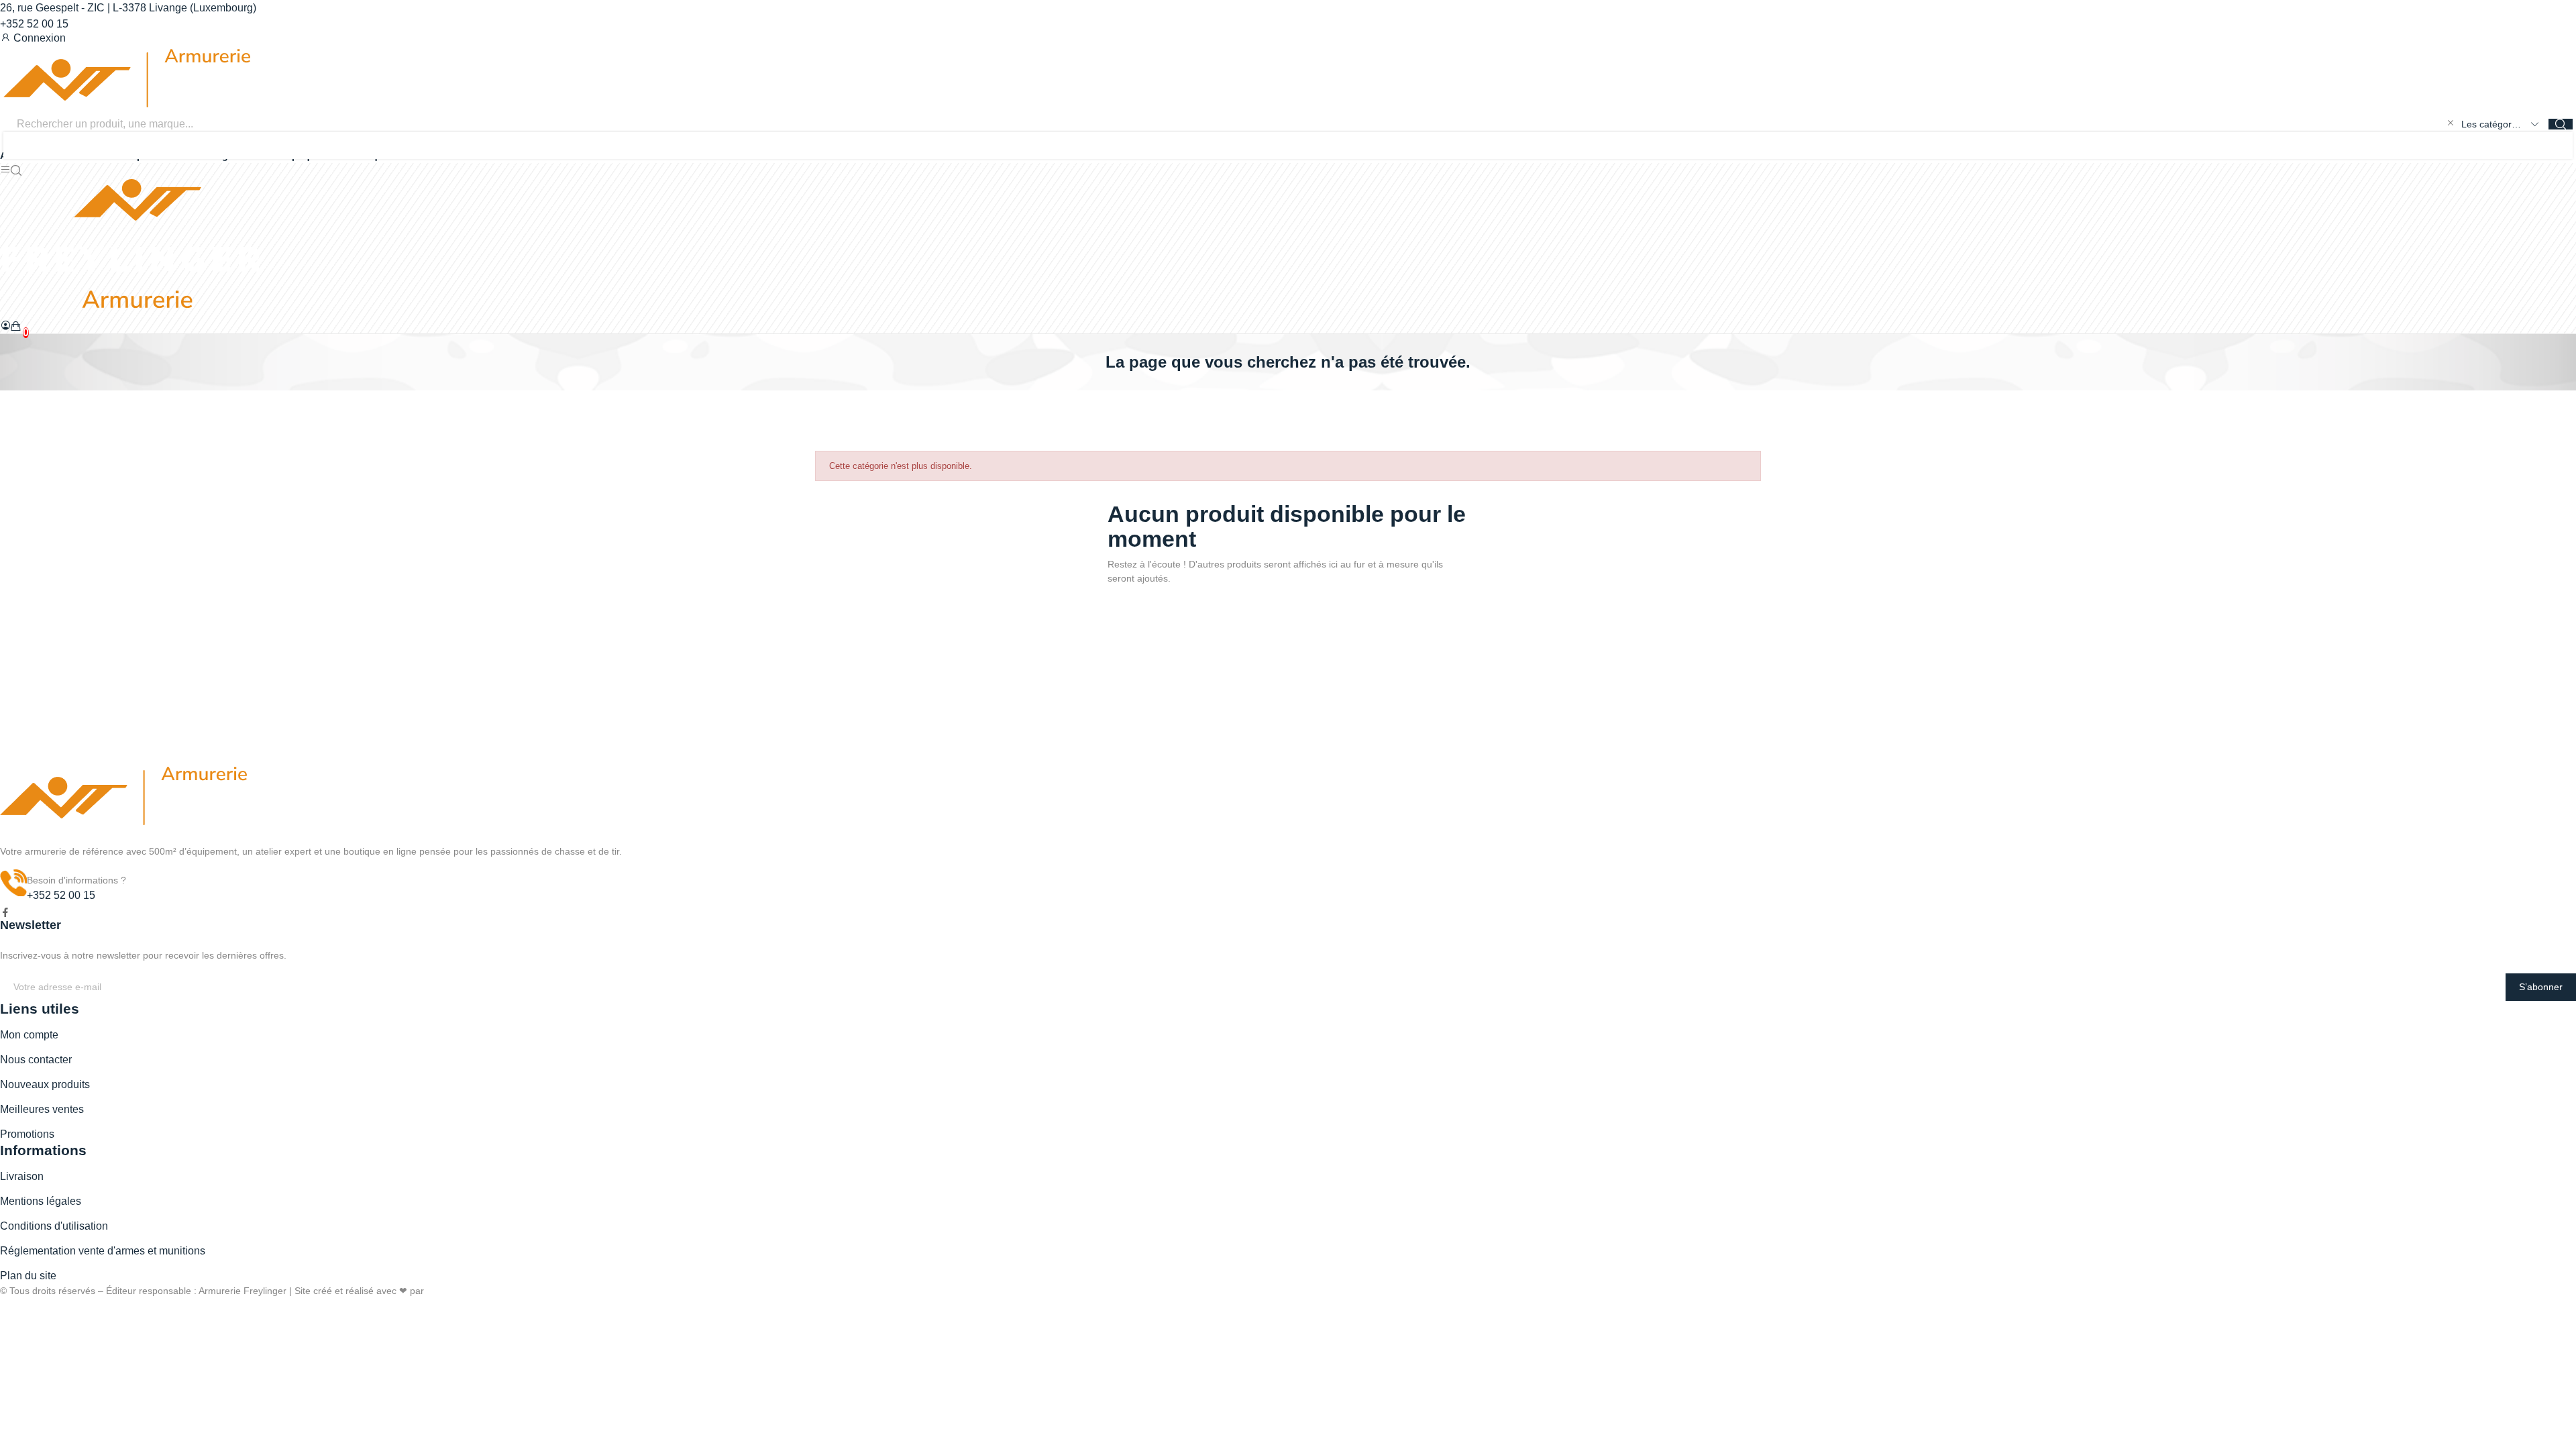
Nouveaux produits (45, 1084)
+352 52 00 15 (34, 24)
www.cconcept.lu (462, 1291)
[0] (16, 326)
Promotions (27, 1134)
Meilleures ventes (42, 1109)
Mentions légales (41, 1201)
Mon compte (29, 1035)
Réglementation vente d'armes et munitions (103, 1251)
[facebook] (5, 913)
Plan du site (28, 1276)
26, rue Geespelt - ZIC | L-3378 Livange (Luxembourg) (128, 8)
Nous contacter (36, 1060)
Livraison (22, 1176)
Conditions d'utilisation (54, 1226)
